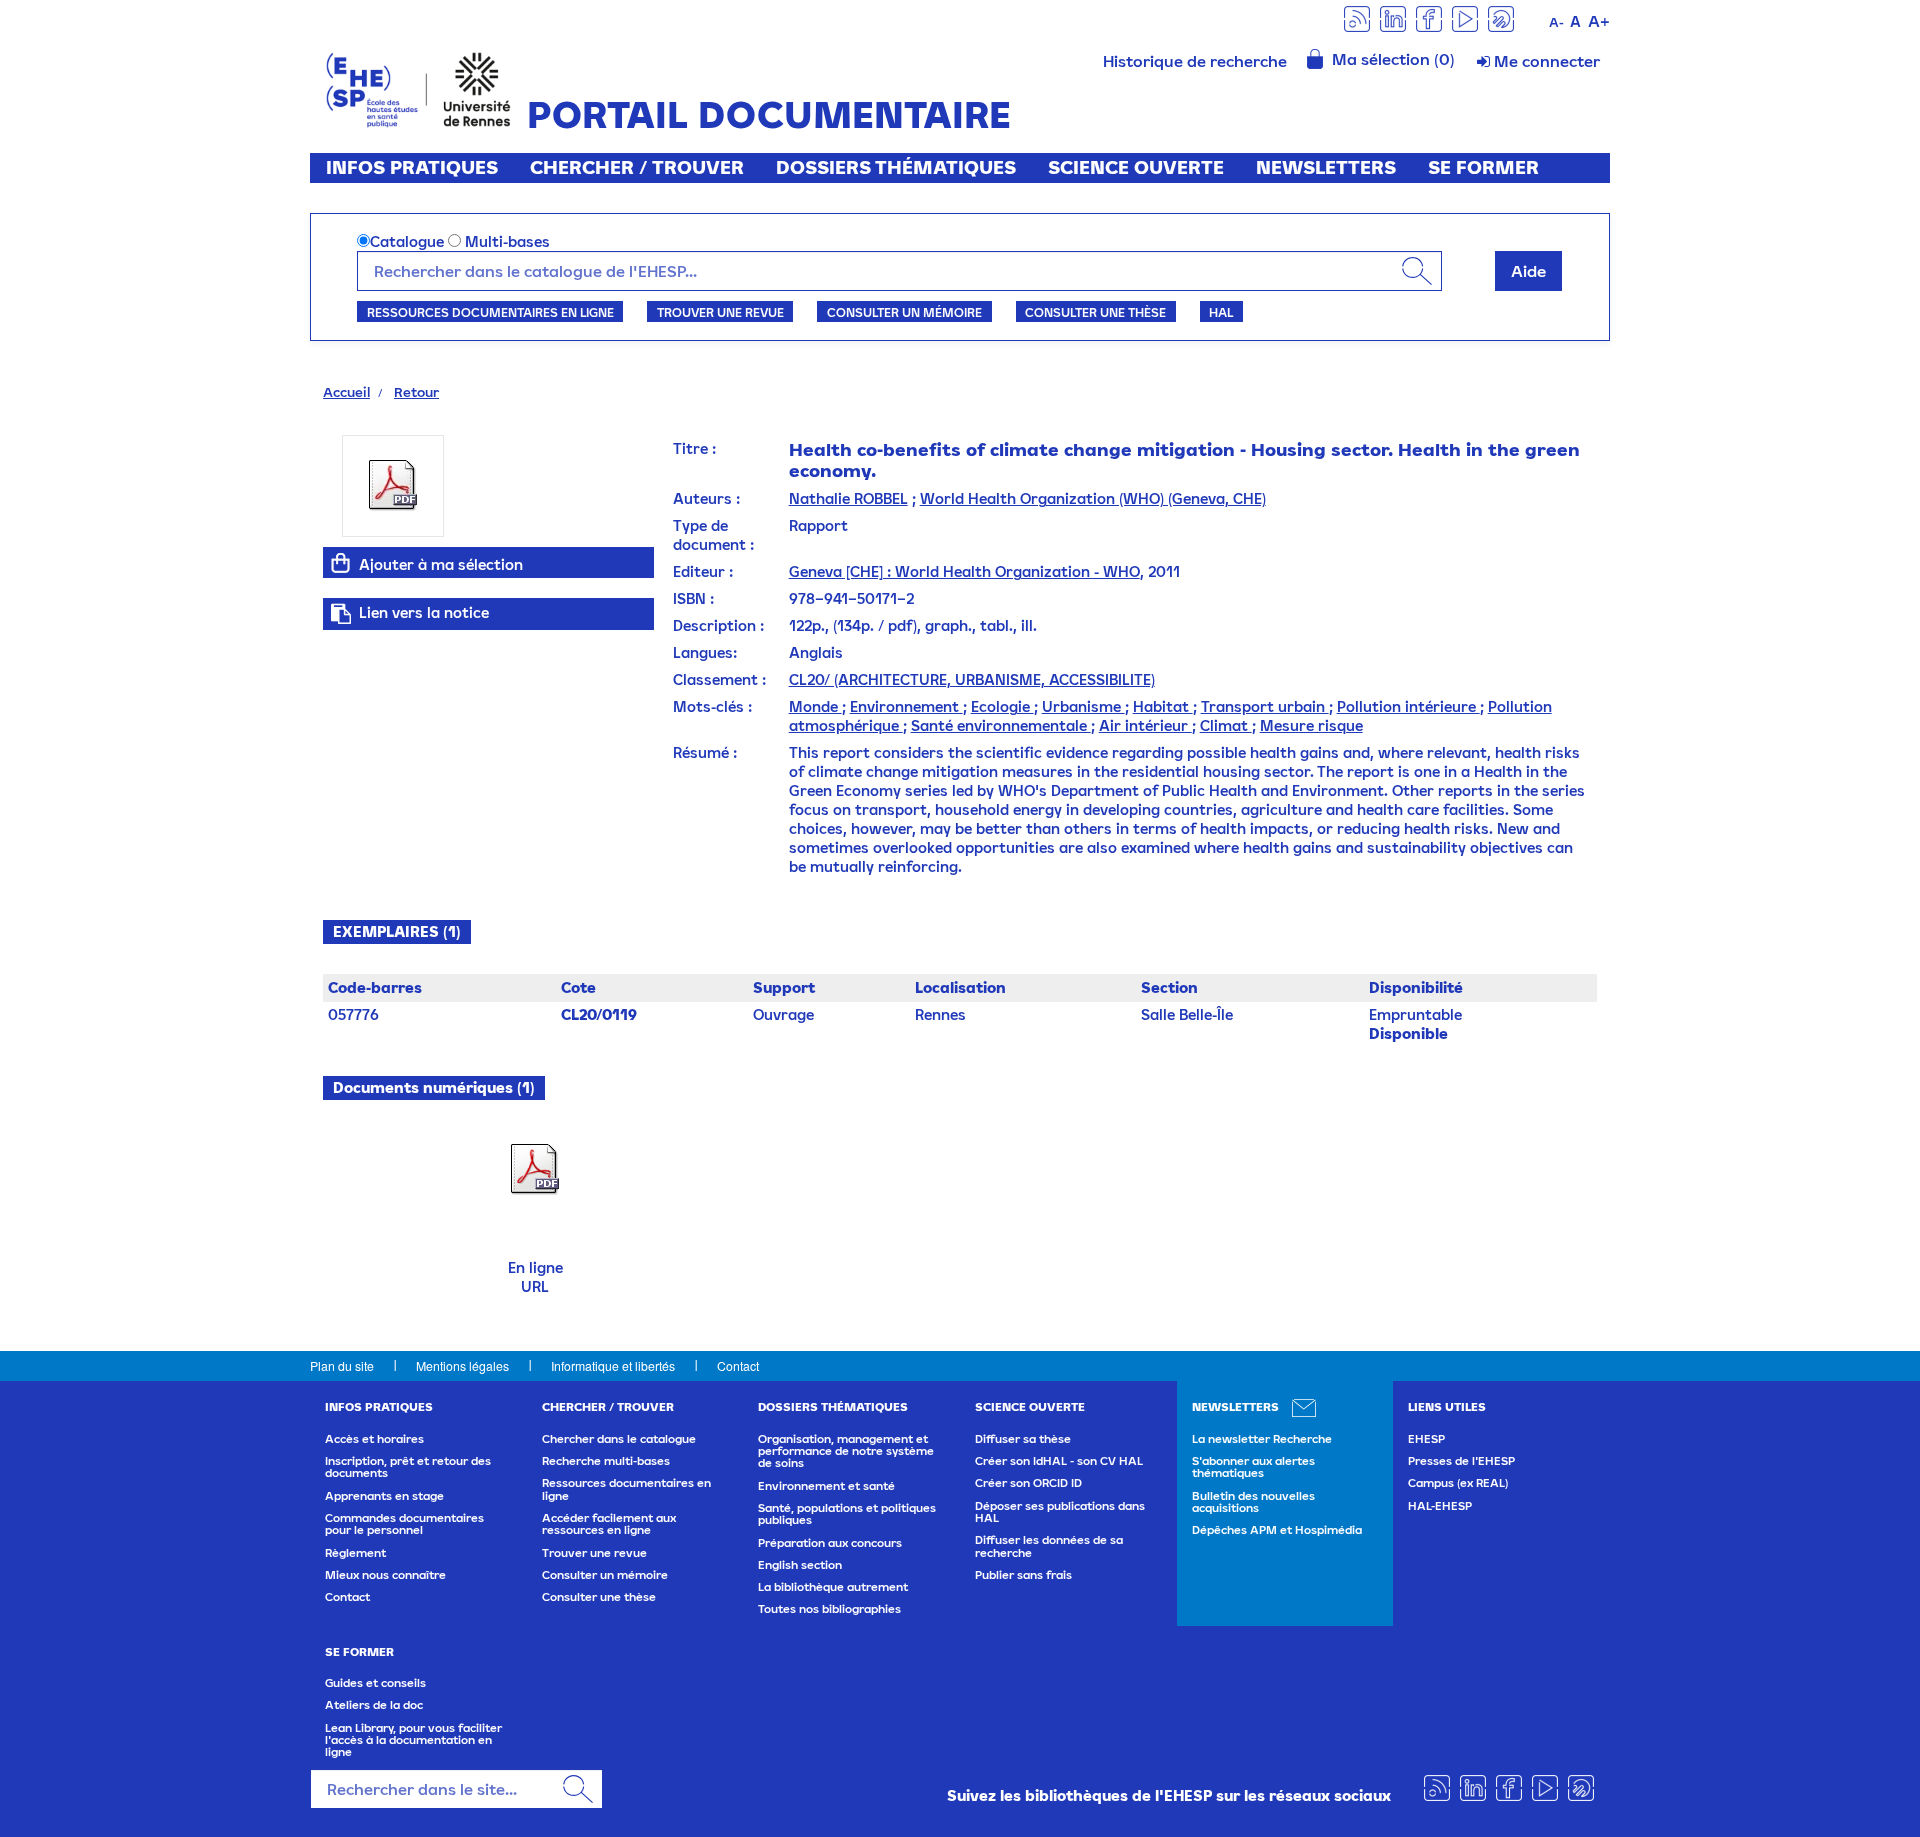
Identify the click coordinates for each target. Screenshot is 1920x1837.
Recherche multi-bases (606, 1461)
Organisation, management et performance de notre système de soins (846, 1451)
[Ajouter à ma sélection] (341, 563)
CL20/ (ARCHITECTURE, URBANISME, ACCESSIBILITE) (972, 679)
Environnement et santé (826, 1486)
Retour (416, 392)
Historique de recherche (1195, 61)
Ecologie (1002, 706)
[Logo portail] (418, 87)
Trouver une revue (720, 312)
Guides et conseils (375, 1683)
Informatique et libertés (613, 1365)
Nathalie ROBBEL (848, 498)
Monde (815, 706)
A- (1556, 22)
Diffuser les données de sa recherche (1049, 1546)
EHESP (1426, 1439)
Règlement (355, 1553)
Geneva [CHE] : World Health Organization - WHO (964, 571)
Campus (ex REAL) (1458, 1483)
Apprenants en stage (384, 1496)
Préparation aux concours (830, 1543)
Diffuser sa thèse (1023, 1439)
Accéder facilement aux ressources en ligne (609, 1524)
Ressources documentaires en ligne (490, 312)
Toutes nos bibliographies (829, 1609)
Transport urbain (1265, 706)
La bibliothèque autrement (833, 1587)
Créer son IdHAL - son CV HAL (1059, 1461)
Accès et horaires (374, 1439)
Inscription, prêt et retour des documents (408, 1467)
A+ (1599, 21)
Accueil (346, 392)
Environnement (906, 706)
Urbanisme (1083, 706)
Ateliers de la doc (374, 1705)
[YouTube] (1465, 17)
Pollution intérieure (1408, 706)
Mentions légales (462, 1365)
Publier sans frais (1023, 1575)
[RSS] (1357, 17)
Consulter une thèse (1095, 312)
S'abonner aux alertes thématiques (1253, 1467)
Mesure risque (1311, 725)
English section (800, 1565)
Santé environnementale (1001, 725)
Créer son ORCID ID (1028, 1483)
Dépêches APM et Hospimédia (1277, 1530)
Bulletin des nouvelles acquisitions (1253, 1502)
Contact (738, 1365)
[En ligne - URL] (535, 1168)
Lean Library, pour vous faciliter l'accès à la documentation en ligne (413, 1740)
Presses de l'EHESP (1461, 1461)
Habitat (1163, 706)
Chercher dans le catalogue (619, 1439)
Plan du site (342, 1365)
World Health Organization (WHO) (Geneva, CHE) (1093, 498)
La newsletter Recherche (1262, 1439)
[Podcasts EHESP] (1501, 17)
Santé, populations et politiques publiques (847, 1514)
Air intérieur (1145, 725)
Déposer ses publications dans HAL (1060, 1512)
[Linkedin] (1393, 17)
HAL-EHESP (1440, 1506)
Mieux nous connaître (385, 1575)
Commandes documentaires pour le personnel (404, 1524)
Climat (1226, 725)
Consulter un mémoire (904, 312)
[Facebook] (1429, 17)
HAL (1221, 312)
